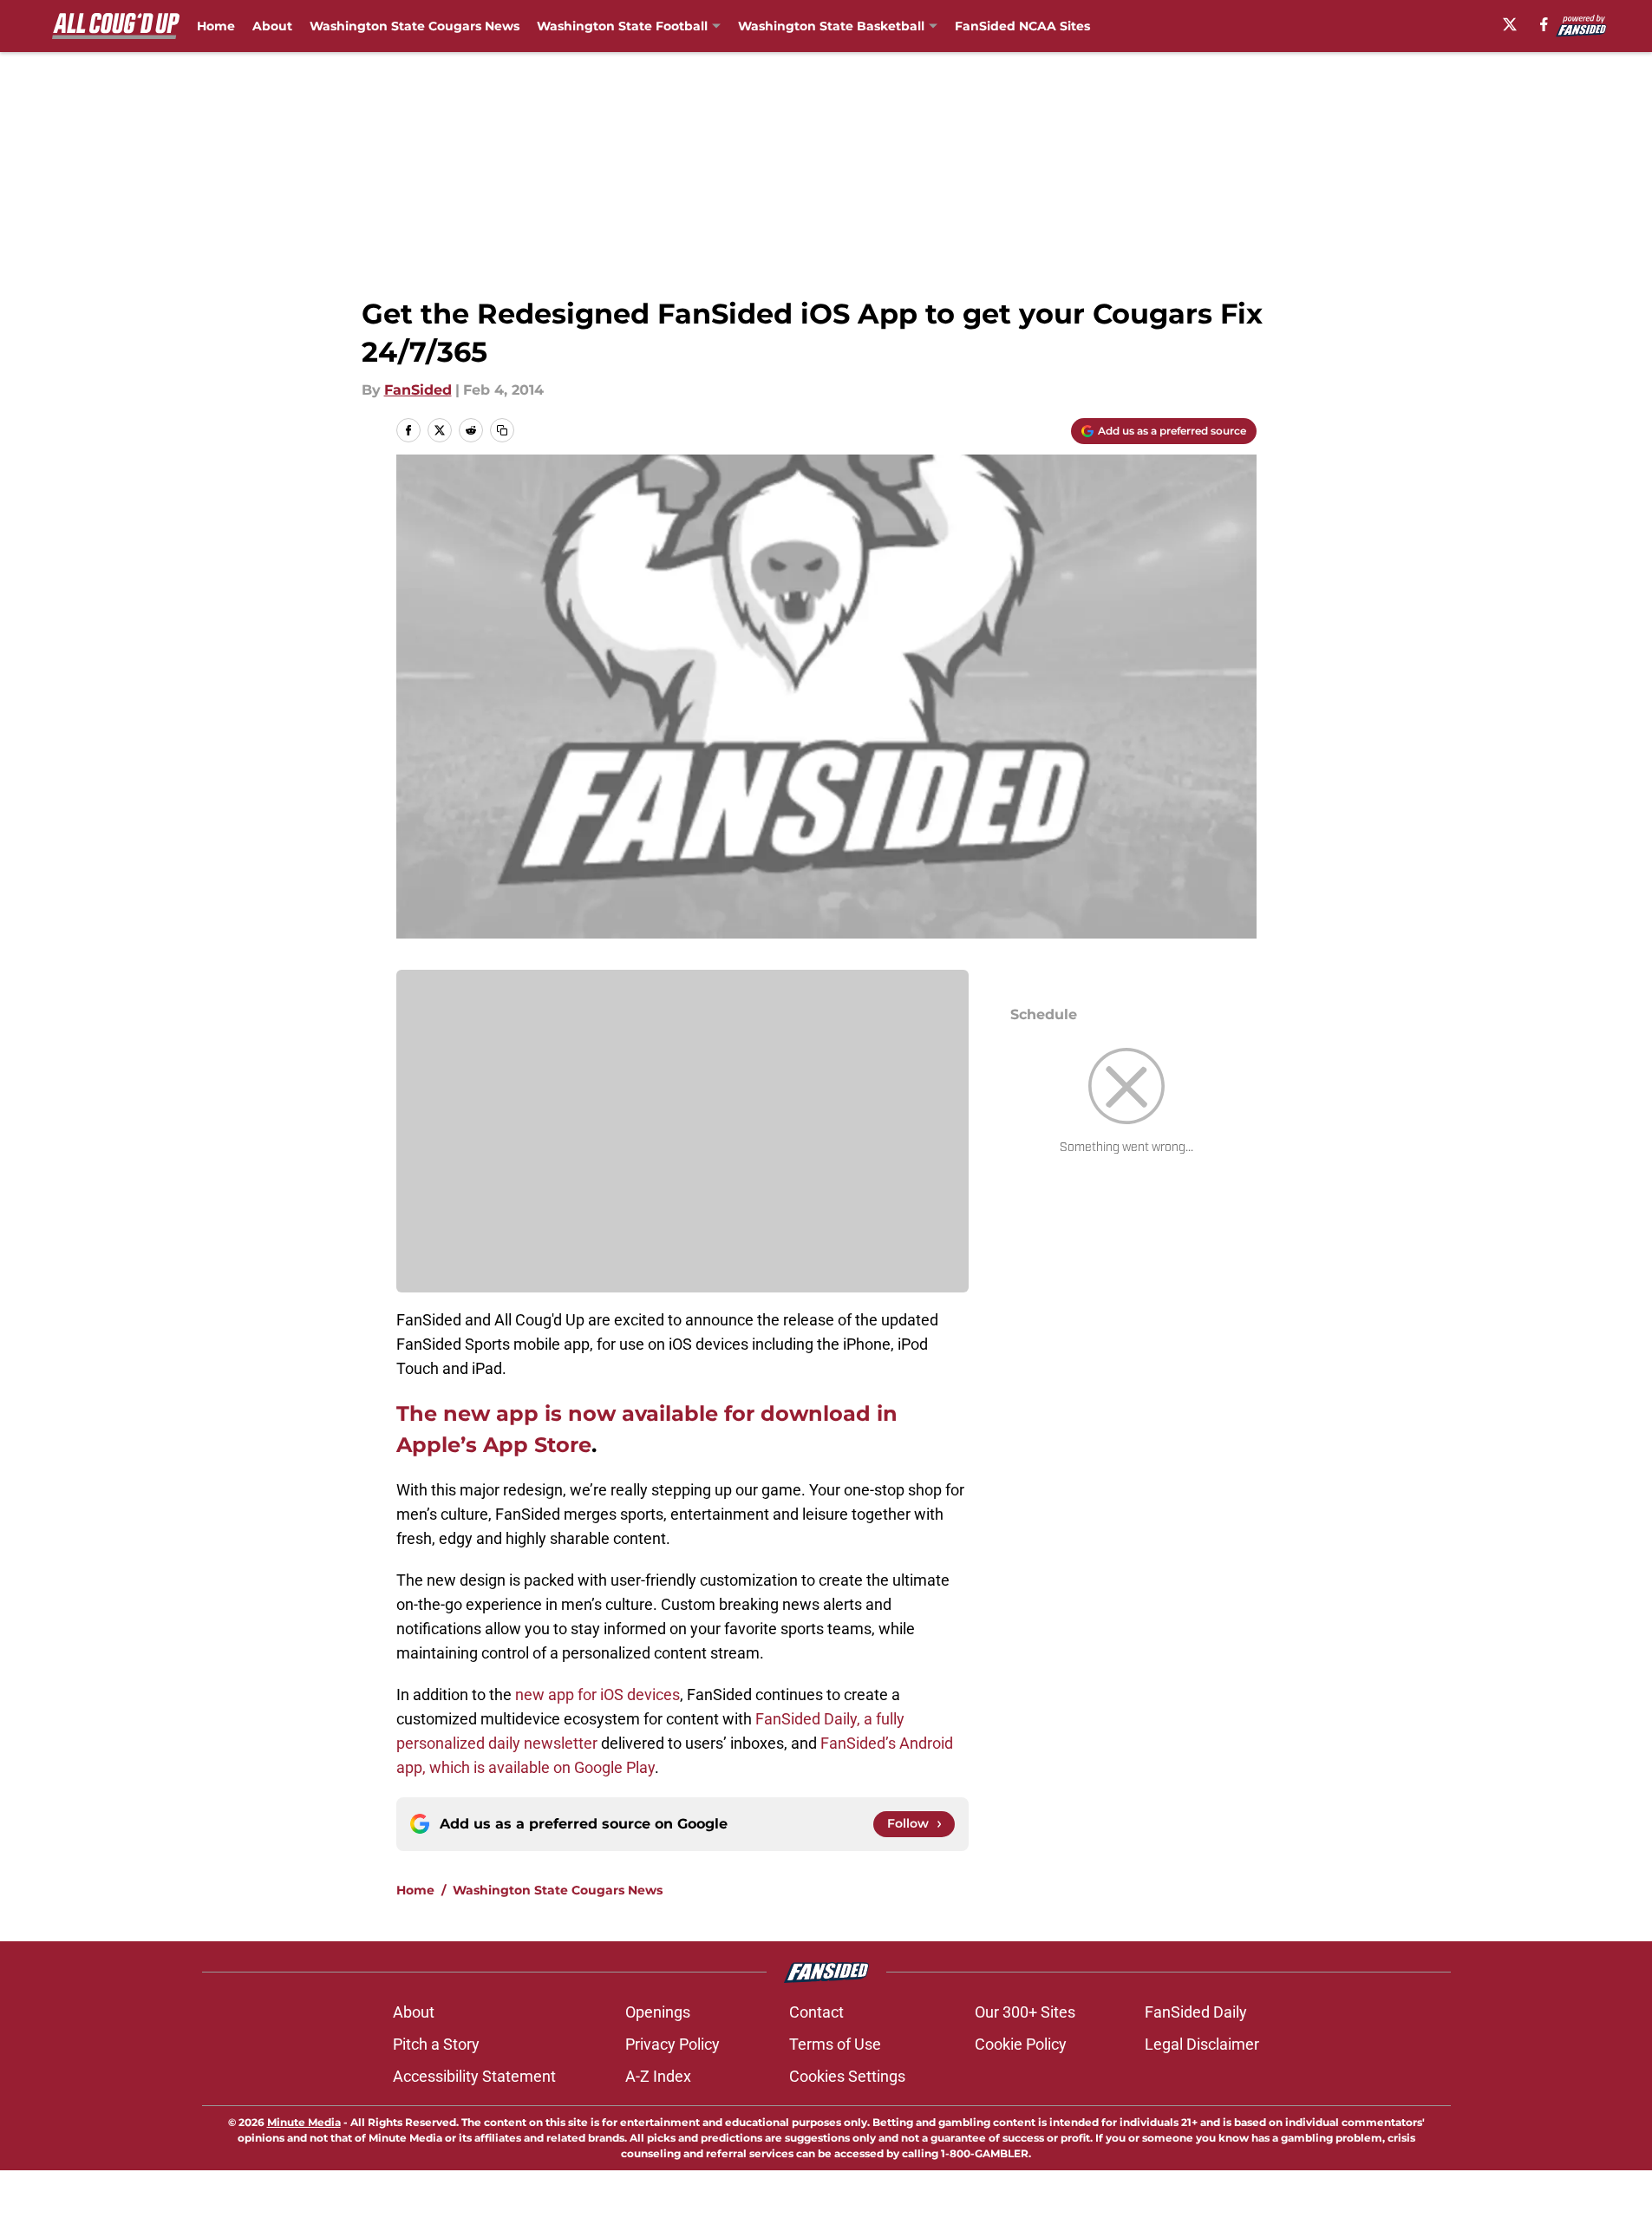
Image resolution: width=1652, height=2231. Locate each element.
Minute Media (304, 2122)
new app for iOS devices (597, 1695)
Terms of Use (835, 2044)
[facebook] (1544, 24)
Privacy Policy (673, 2044)
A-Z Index (658, 2076)
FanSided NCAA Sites (1022, 26)
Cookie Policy (1021, 2044)
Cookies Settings (847, 2076)
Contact (816, 2012)
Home (216, 26)
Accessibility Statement (474, 2076)
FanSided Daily (1196, 2012)
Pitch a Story (436, 2044)
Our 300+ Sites (1025, 2012)
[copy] (502, 430)
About (272, 26)
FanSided (418, 390)
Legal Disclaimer (1202, 2044)
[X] (1510, 24)
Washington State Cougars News (415, 26)
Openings (658, 2012)
